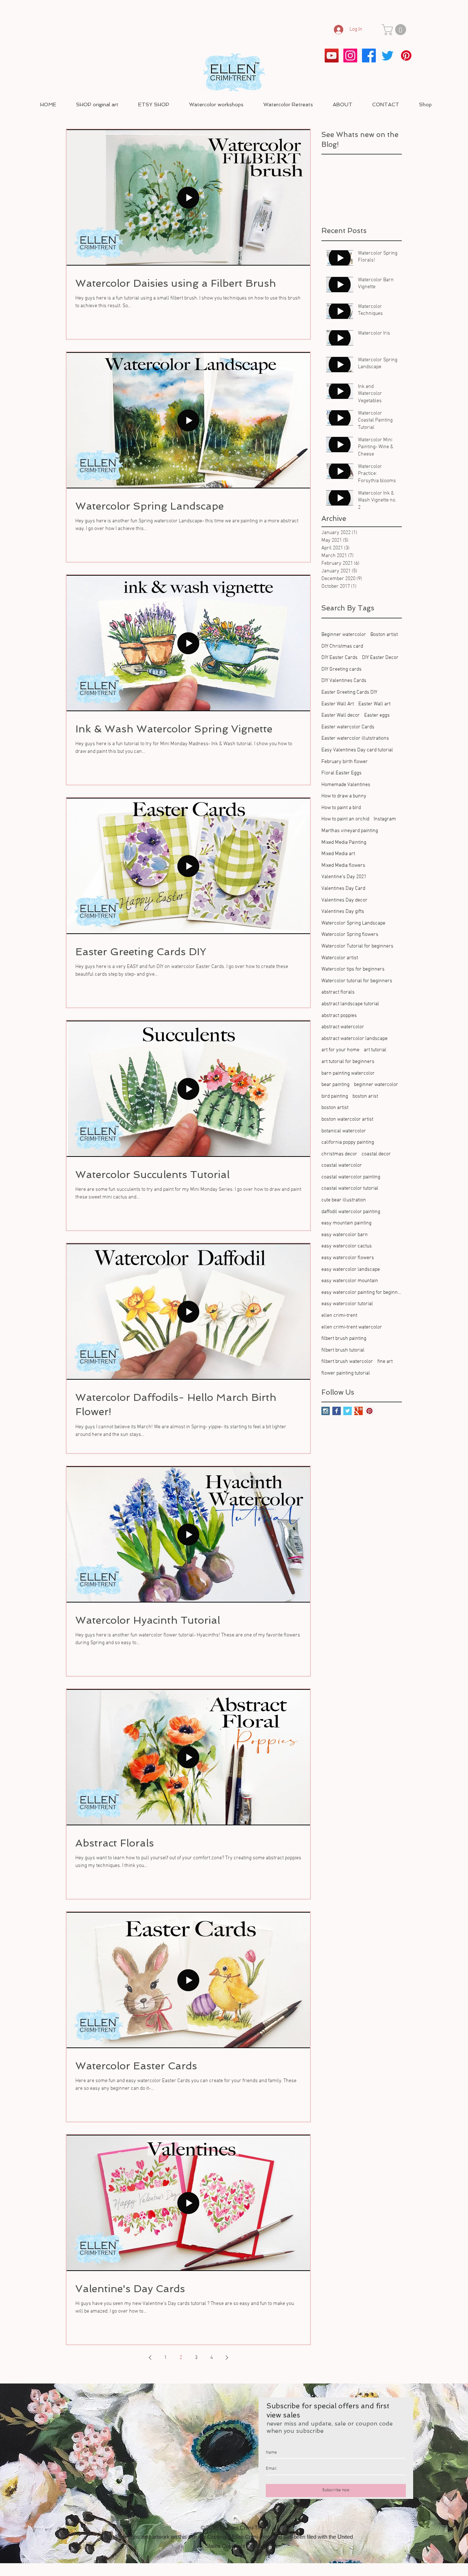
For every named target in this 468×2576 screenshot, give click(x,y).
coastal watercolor (342, 1165)
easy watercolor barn (345, 1235)
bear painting (335, 1085)
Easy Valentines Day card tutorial (357, 750)
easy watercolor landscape (351, 1270)
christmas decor (339, 1154)
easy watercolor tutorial (347, 1304)
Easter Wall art (374, 704)
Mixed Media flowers (343, 866)
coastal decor (376, 1154)
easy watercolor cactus (347, 1246)
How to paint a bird (341, 808)
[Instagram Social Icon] (326, 1411)
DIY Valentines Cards (344, 681)
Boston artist (384, 635)
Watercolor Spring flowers (350, 935)
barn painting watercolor (348, 1073)
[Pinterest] (406, 56)
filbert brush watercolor (347, 1362)
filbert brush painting (344, 1339)
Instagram (385, 819)
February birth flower (345, 762)
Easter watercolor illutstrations (355, 738)
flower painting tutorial (346, 1373)
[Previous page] (150, 2358)
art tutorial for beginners (348, 1062)
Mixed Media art (338, 854)
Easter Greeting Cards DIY (349, 692)
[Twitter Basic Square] (348, 1411)
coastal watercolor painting (351, 1177)
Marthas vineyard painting (350, 831)
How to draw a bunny (344, 796)
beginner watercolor (376, 1085)
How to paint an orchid (345, 819)
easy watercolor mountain (350, 1281)
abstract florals (338, 992)
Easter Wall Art (338, 704)
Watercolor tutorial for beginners (357, 981)
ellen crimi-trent (339, 1316)
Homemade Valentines (346, 785)
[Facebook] (369, 56)
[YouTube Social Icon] (332, 56)
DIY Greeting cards (341, 669)
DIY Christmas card (342, 646)
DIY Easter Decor (380, 658)
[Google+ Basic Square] (358, 1411)
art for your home (340, 1050)
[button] (395, 30)
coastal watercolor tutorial (350, 1188)
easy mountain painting (346, 1223)
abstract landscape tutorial (350, 1004)
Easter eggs (377, 715)
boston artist (335, 1108)
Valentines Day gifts (343, 912)
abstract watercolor (343, 1027)
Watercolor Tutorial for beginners (357, 946)
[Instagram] (350, 56)
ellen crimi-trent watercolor (352, 1327)
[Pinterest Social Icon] (369, 1411)
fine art (385, 1362)
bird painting (335, 1096)
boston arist (365, 1096)
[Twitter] (388, 56)
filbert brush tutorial (343, 1350)
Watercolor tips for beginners (353, 969)
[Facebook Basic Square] (337, 1411)
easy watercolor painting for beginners (362, 1293)
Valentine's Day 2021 (344, 877)
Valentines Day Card (343, 889)
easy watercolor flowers (348, 1258)
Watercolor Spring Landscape (353, 923)
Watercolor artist (340, 958)
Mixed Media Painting (344, 843)
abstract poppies (339, 1016)
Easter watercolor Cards (348, 727)
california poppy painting (348, 1142)
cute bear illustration (344, 1200)
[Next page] (227, 2358)
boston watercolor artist (347, 1119)
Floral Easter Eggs (341, 773)
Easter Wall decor (341, 715)
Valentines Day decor (344, 900)
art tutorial (375, 1050)
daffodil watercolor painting (351, 1212)
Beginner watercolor (344, 635)
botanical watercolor (344, 1131)
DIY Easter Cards (339, 658)
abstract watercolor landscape (354, 1039)
